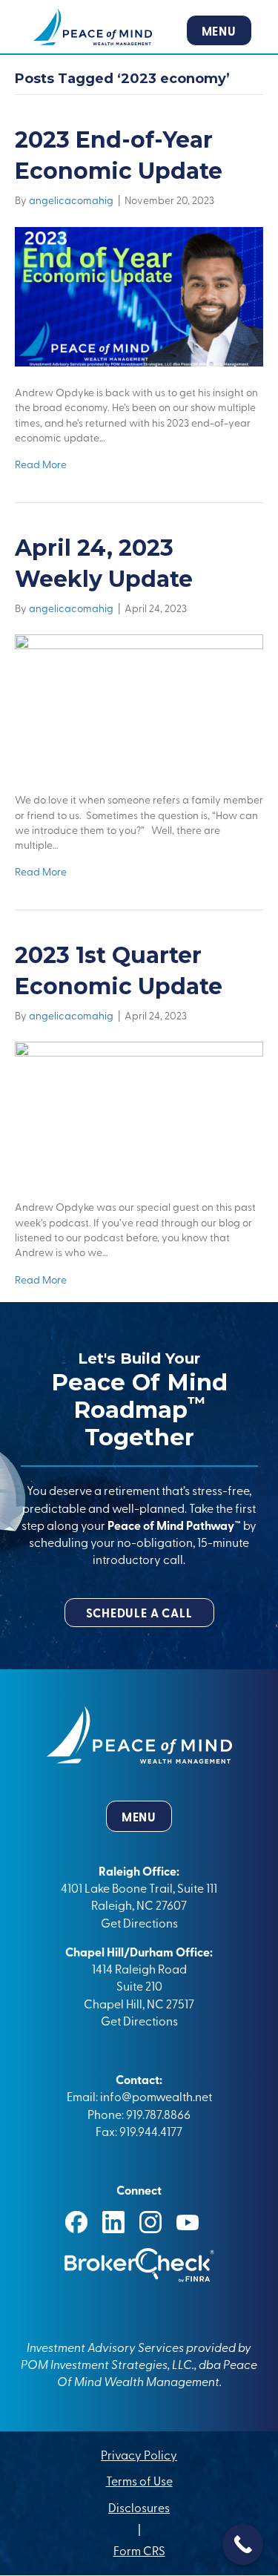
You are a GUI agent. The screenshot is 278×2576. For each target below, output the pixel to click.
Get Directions (139, 1922)
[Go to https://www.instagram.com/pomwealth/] (150, 2222)
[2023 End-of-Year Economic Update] (139, 295)
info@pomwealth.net (156, 2096)
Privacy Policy (139, 2454)
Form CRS (139, 2551)
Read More (41, 464)
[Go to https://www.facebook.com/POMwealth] (76, 2222)
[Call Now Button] (243, 2544)
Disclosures (139, 2507)
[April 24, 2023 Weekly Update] (139, 702)
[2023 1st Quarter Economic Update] (139, 1110)
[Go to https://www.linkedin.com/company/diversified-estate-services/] (113, 2222)
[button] (139, 1613)
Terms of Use (139, 2481)
